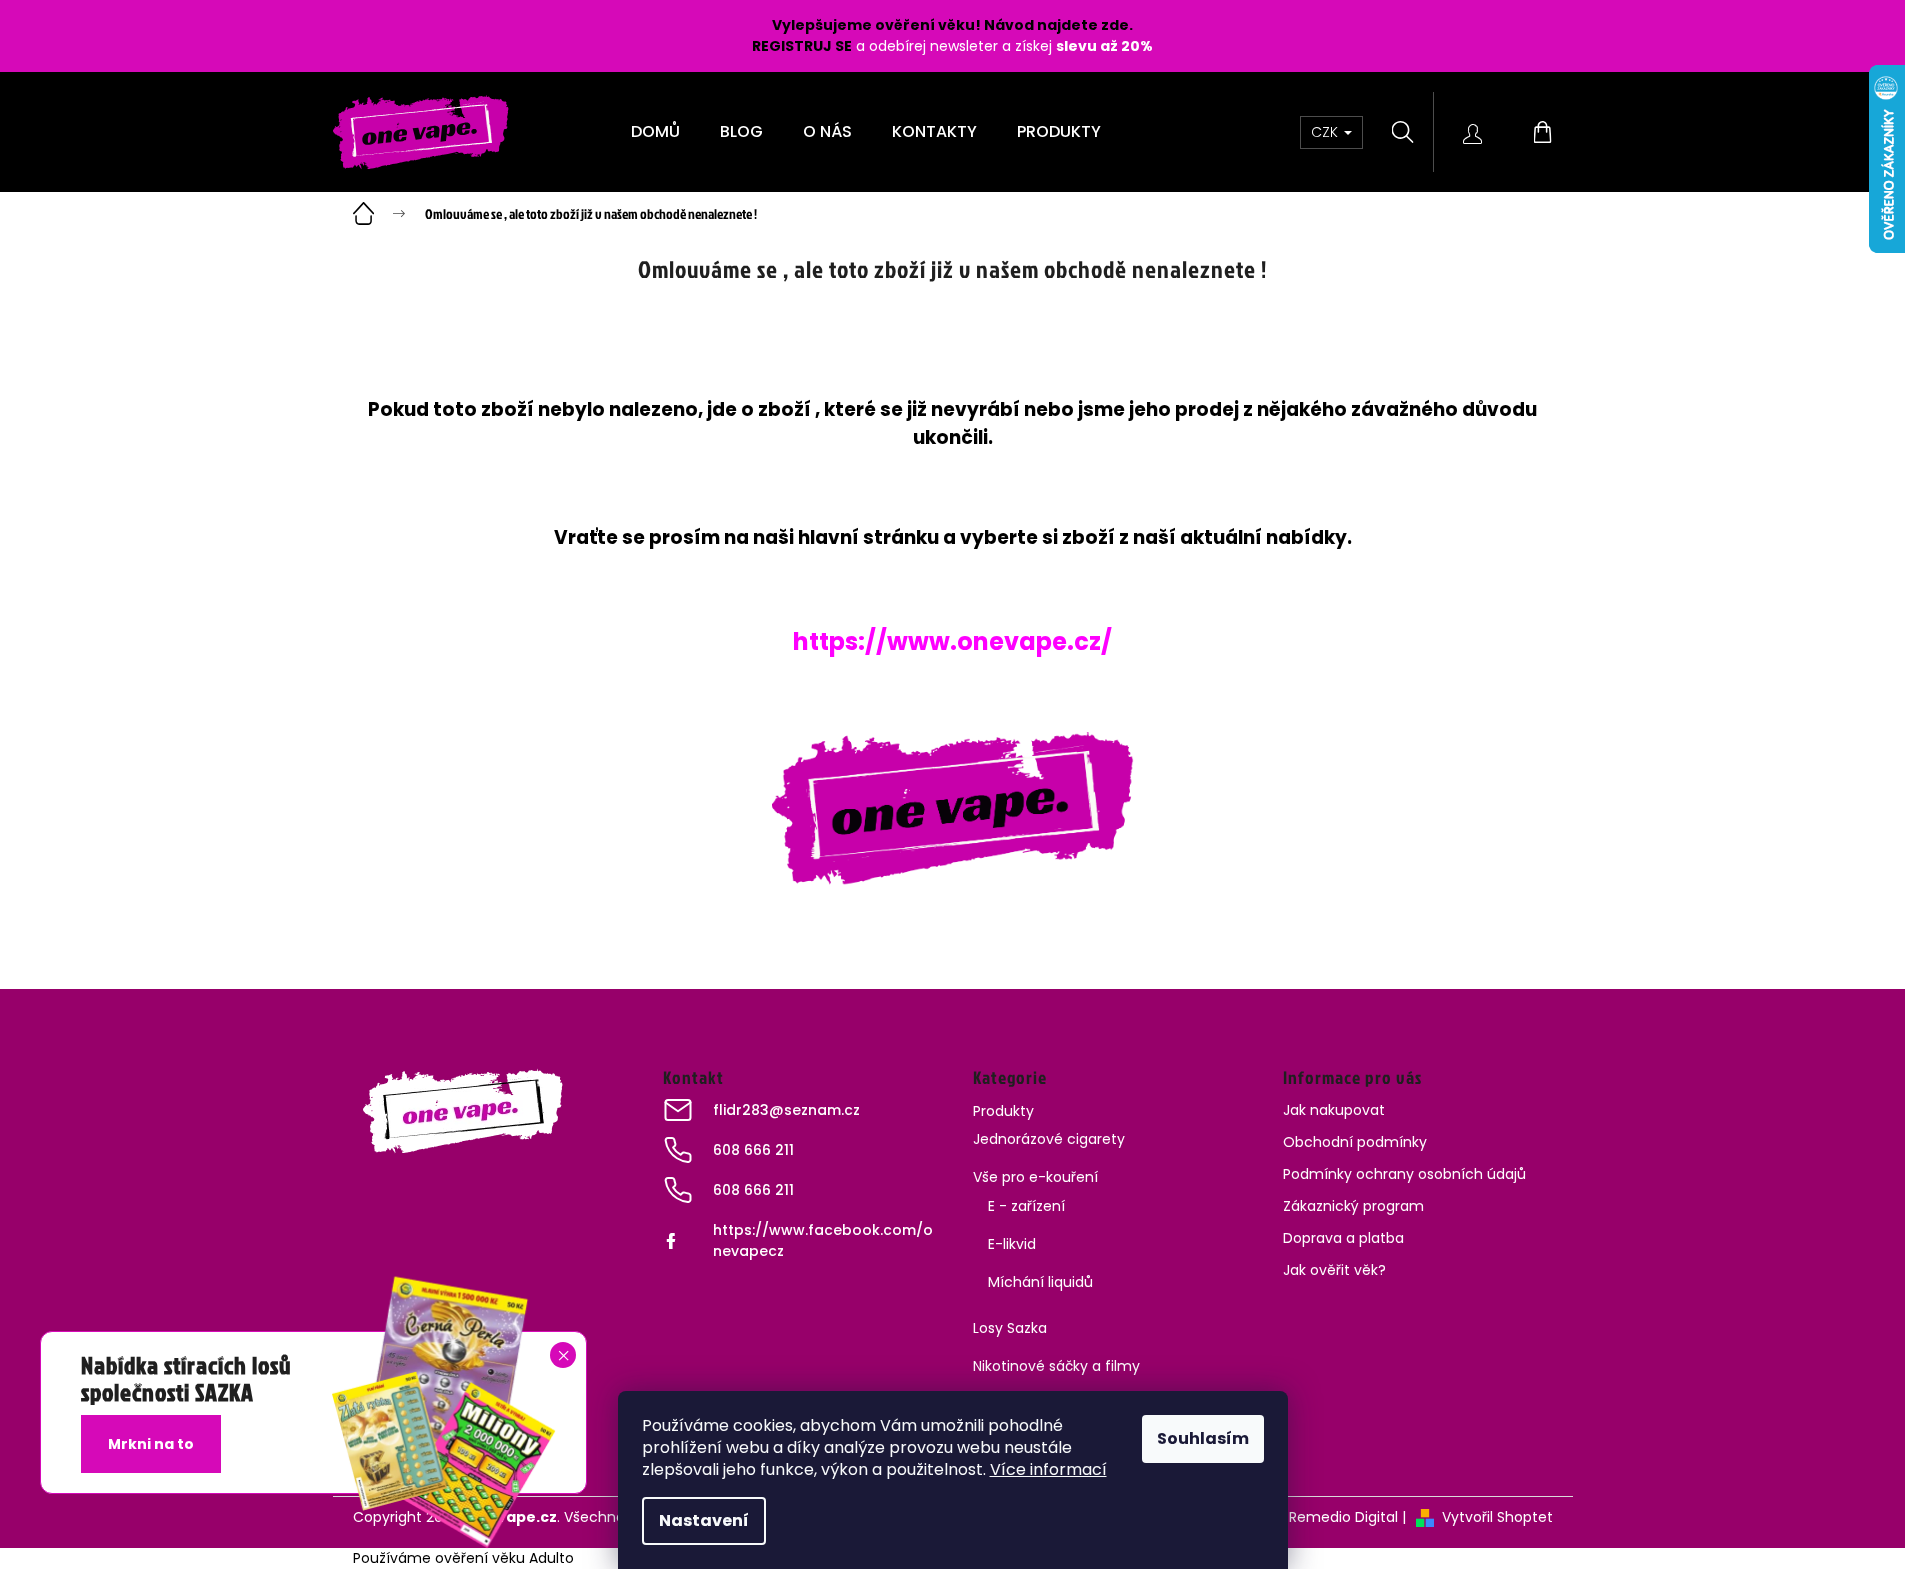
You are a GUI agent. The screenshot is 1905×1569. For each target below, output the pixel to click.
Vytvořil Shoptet (1497, 1517)
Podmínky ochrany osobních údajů (1404, 1174)
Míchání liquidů (1040, 1282)
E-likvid (1012, 1244)
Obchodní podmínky (1355, 1142)
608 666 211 (753, 1150)
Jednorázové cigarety (1049, 1139)
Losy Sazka (1010, 1328)
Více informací (1048, 1469)
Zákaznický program (1353, 1206)
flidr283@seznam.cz (786, 1110)
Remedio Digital (1343, 1517)
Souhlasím (1203, 1438)
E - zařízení (1026, 1206)
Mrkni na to (151, 1444)
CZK (1326, 132)
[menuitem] (655, 132)
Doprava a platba (1343, 1238)
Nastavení (704, 1520)
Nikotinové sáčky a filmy (1056, 1366)
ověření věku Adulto (504, 1558)
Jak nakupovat (1334, 1110)
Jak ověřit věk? (1334, 1270)
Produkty (1003, 1111)
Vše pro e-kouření (1035, 1177)
